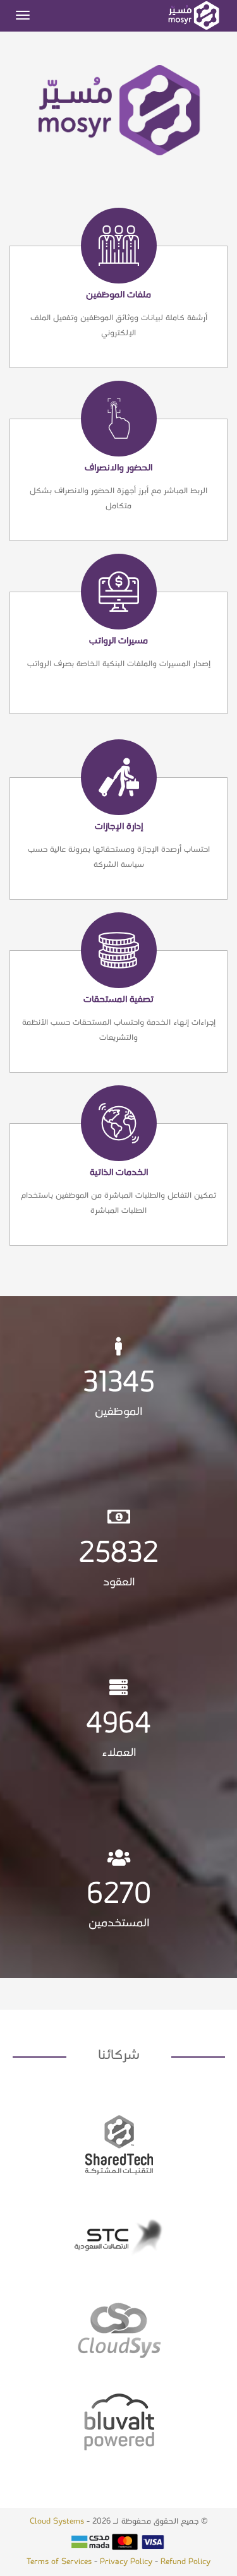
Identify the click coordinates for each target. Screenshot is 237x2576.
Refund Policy (185, 2562)
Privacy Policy (126, 2562)
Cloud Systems (57, 2521)
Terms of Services (59, 2562)
